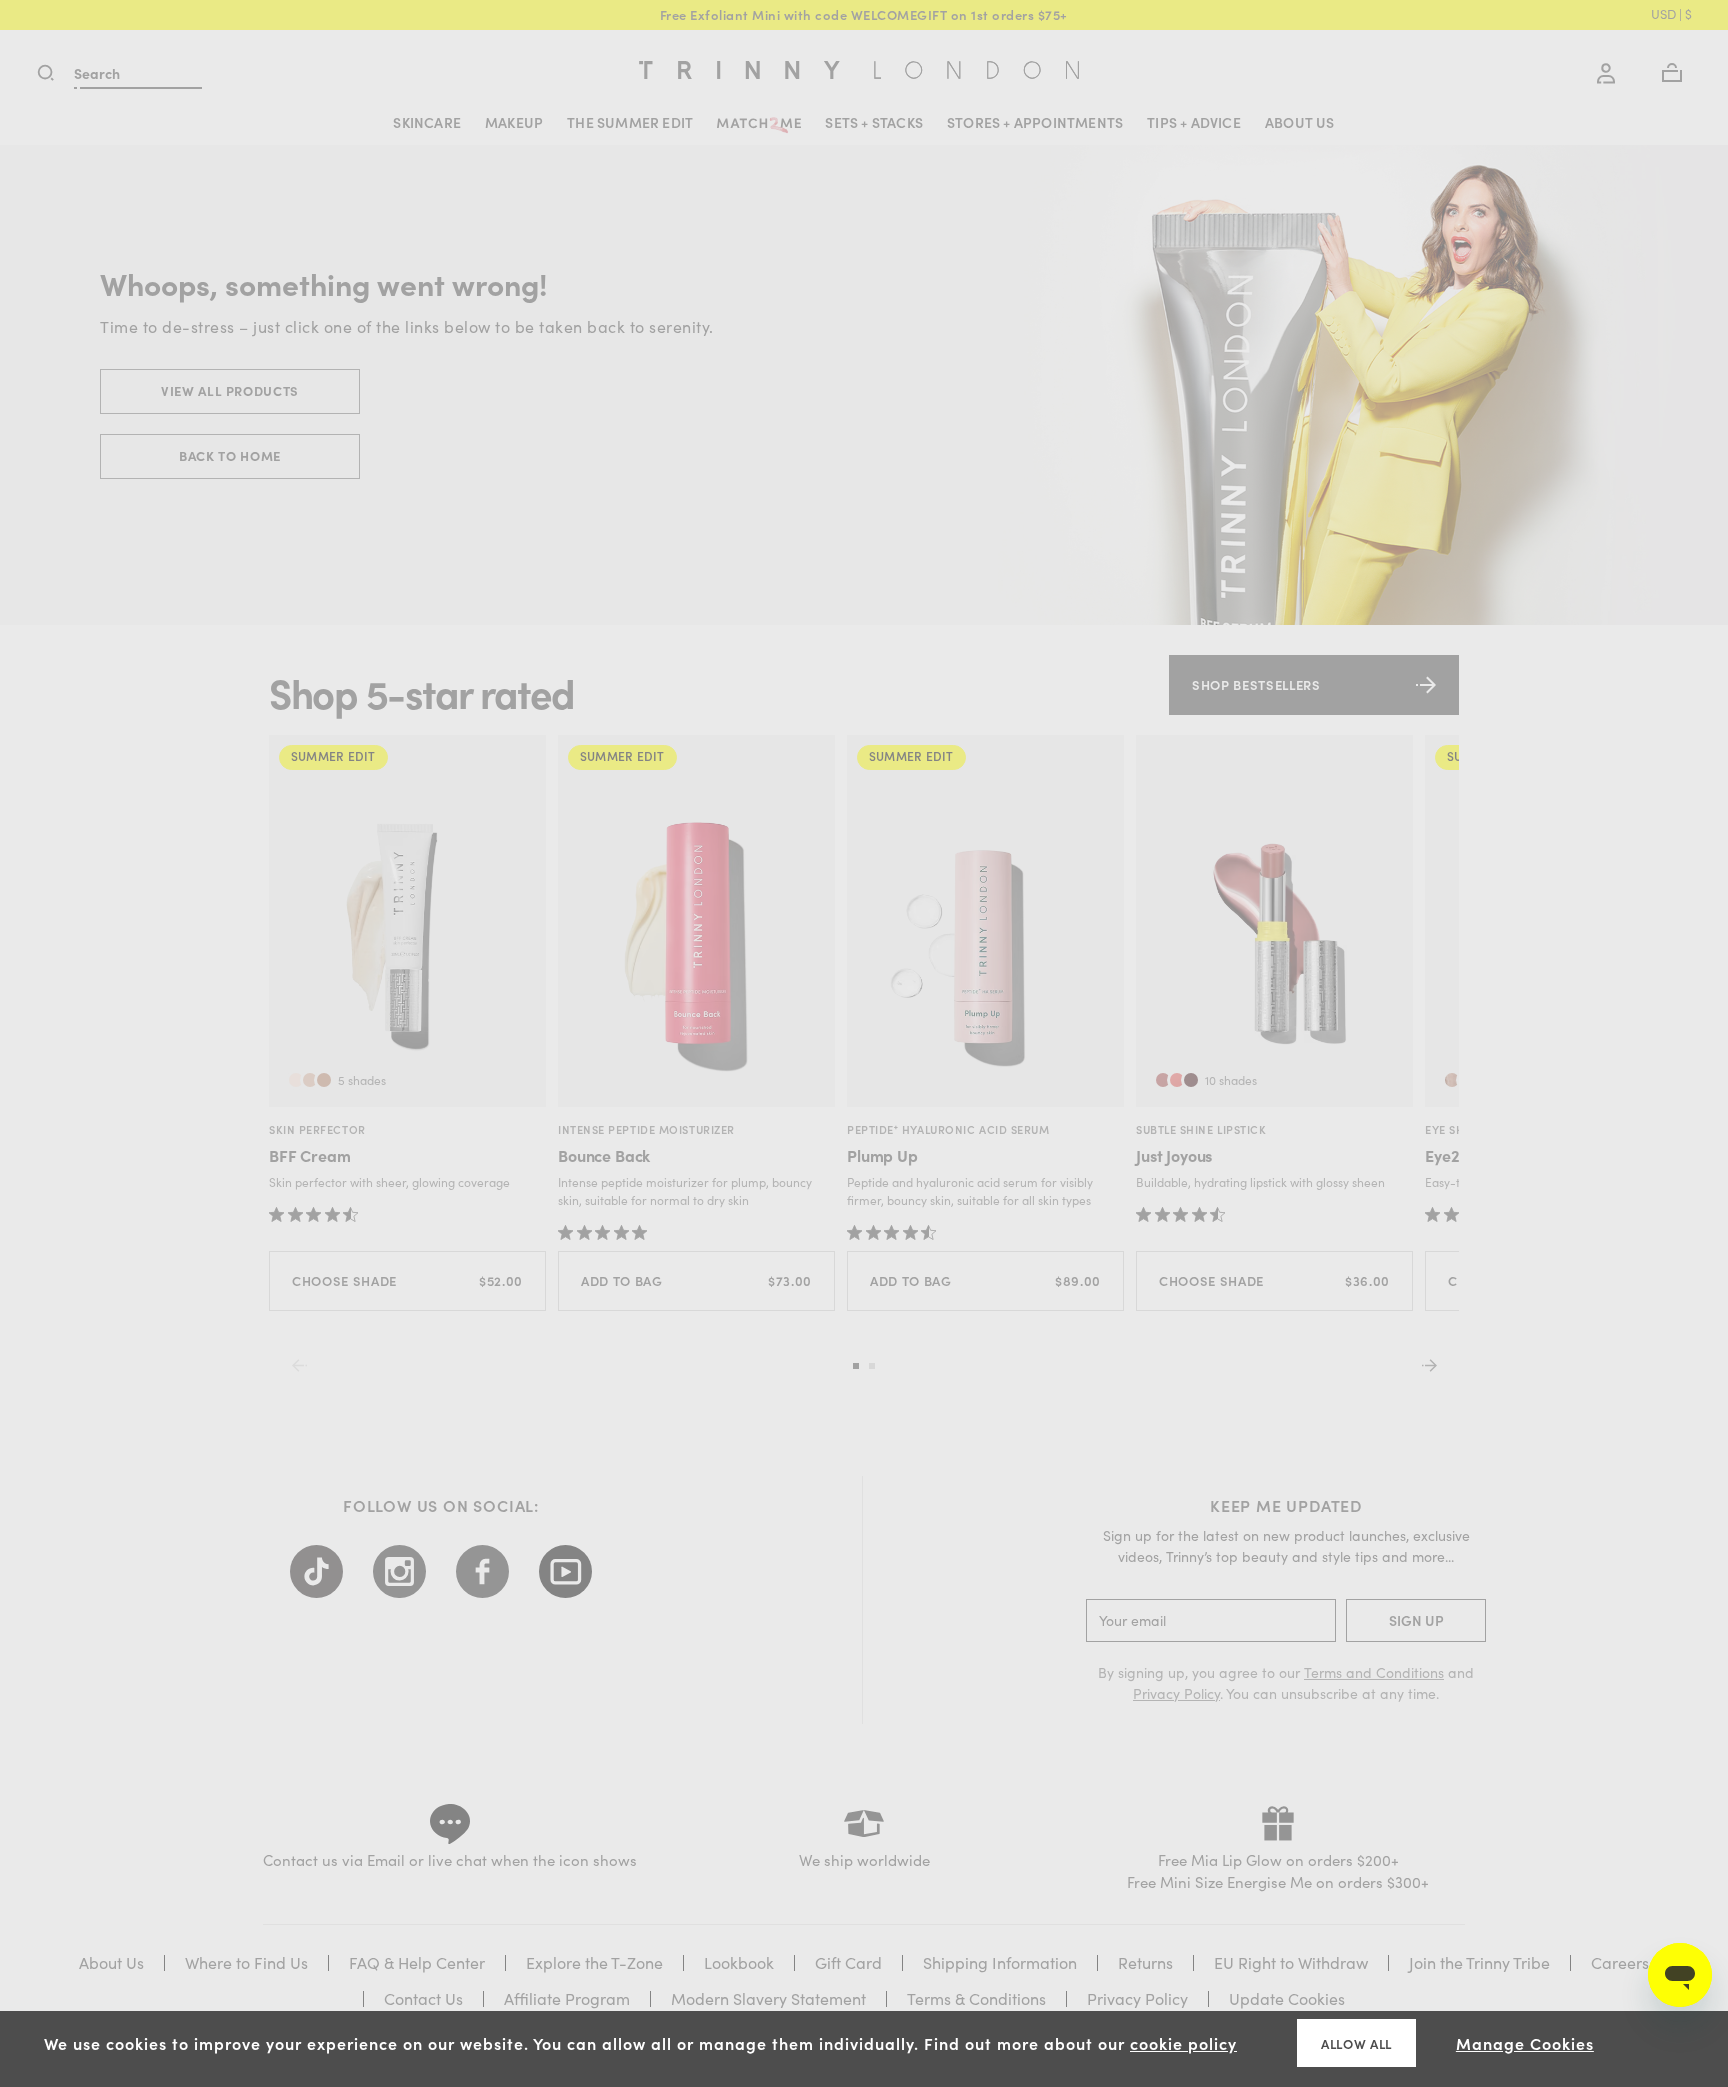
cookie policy (1183, 2043)
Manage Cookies (1525, 2043)
